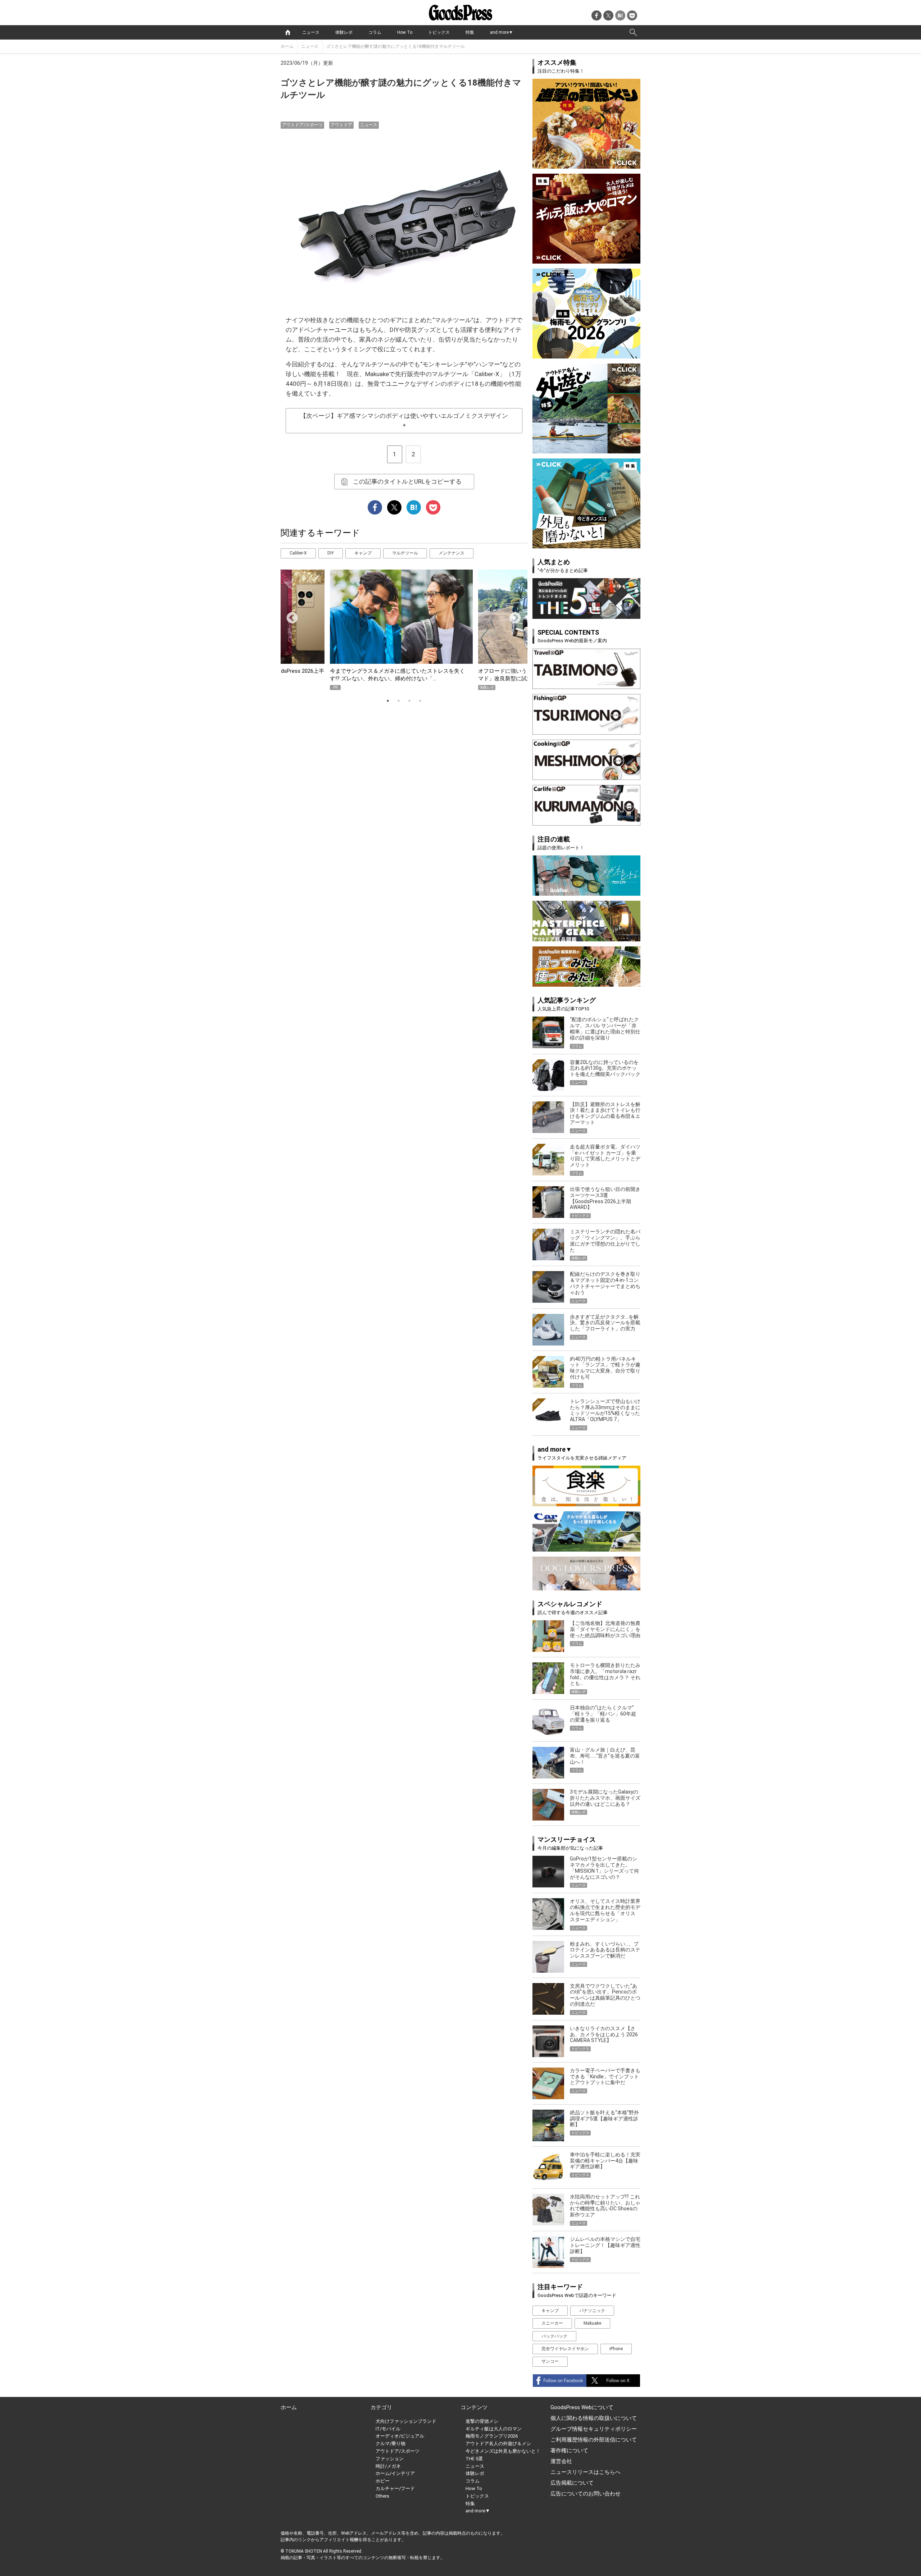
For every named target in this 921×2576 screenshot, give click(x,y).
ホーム (287, 46)
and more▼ (502, 32)
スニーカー (552, 2323)
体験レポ (344, 32)
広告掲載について (572, 2483)
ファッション (390, 2459)
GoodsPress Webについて (582, 2407)
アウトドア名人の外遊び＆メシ (498, 2443)
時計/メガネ (388, 2466)
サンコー (550, 2361)
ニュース (311, 32)
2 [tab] (399, 701)
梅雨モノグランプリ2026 (492, 2436)
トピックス (439, 32)
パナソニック (592, 2311)
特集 (470, 32)
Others (382, 2496)
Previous (289, 616)
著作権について (569, 2451)
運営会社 (561, 2461)
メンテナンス (452, 553)
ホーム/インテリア (395, 2473)
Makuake (592, 2323)
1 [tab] (388, 701)
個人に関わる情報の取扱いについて (594, 2418)
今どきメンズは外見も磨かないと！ (503, 2451)
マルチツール (405, 553)
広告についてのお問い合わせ (586, 2494)
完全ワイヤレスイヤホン (565, 2349)
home (288, 32)
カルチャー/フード (395, 2488)
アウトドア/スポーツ (302, 125)
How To (405, 32)
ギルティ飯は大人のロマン (494, 2429)
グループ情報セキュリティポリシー (594, 2429)
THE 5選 (474, 2459)
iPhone (616, 2349)
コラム (375, 32)
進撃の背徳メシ (482, 2421)
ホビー (383, 2481)
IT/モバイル (388, 2429)
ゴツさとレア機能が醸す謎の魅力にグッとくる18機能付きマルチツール (395, 46)
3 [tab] (409, 701)
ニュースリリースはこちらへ (586, 2472)
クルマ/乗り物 (391, 2443)
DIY (331, 553)
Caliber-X (298, 553)
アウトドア (341, 125)
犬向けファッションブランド (406, 2421)
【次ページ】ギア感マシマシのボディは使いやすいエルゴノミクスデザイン (404, 420)
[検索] (633, 32)
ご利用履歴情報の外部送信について (594, 2440)
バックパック (554, 2336)
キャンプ (363, 553)
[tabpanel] (404, 630)
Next (512, 616)
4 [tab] (420, 701)
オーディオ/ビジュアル (400, 2436)
